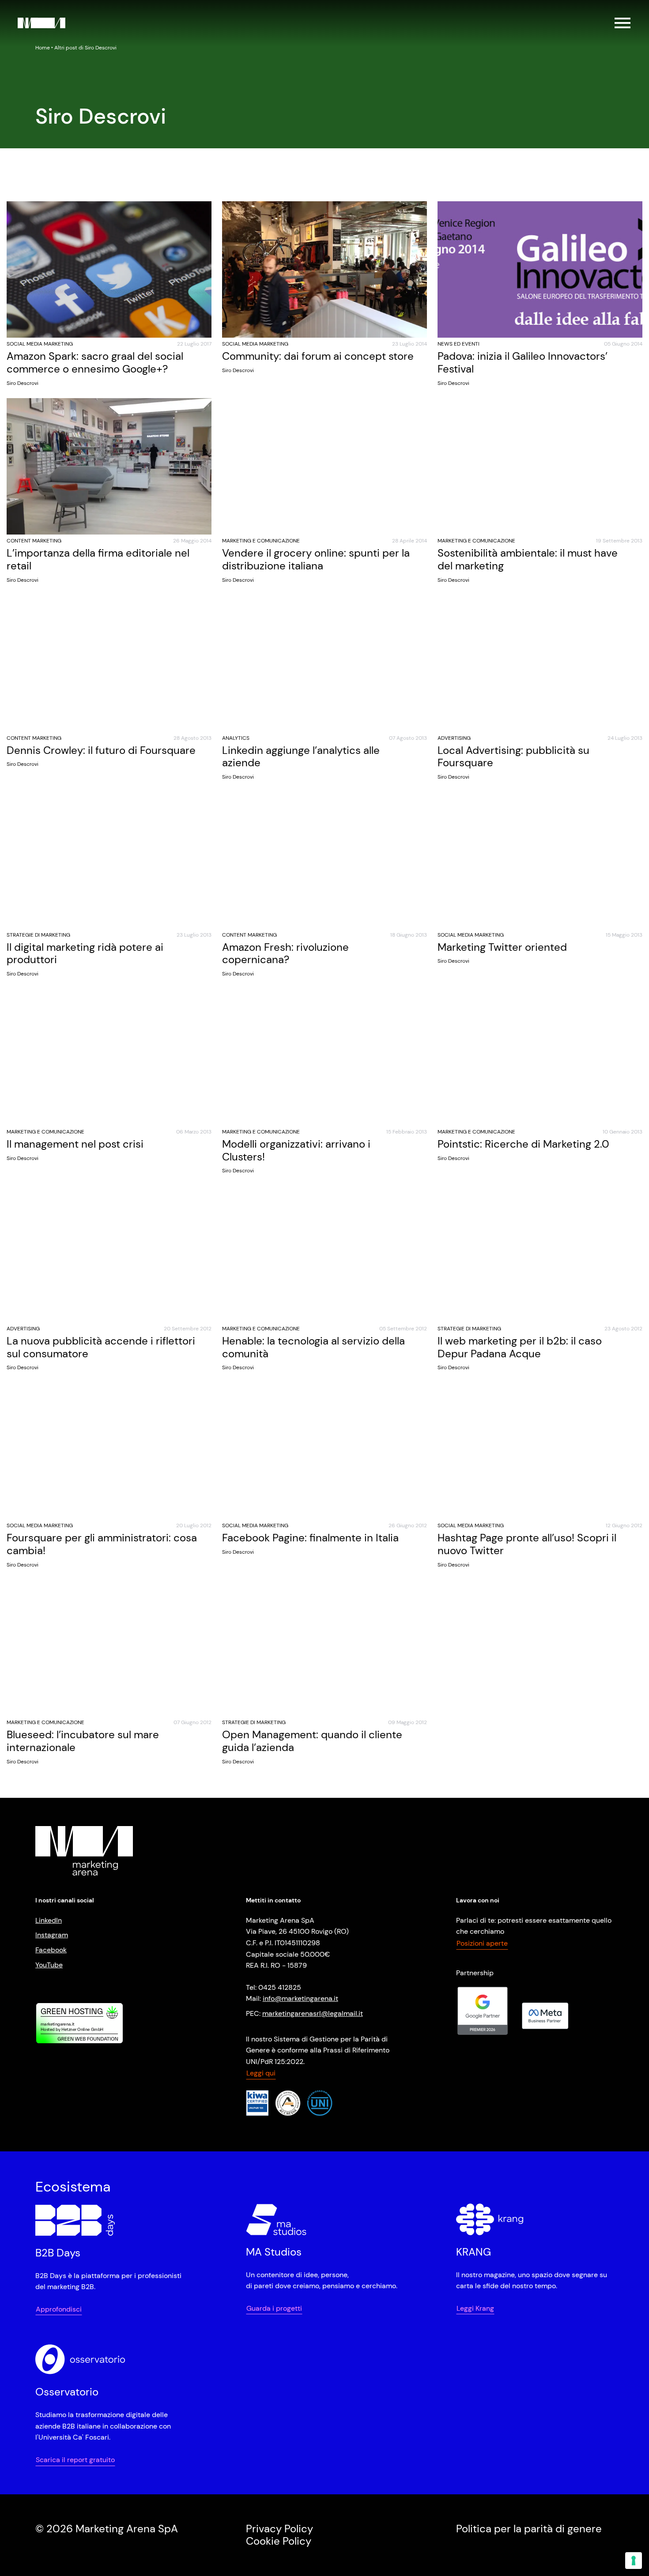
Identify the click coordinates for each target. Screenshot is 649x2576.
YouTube (49, 1964)
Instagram (52, 1935)
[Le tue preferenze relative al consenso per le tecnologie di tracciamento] (634, 2561)
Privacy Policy (279, 2528)
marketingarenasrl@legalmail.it (313, 2013)
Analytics (236, 738)
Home (43, 48)
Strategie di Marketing (38, 935)
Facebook (51, 1950)
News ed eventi (458, 344)
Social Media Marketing (40, 344)
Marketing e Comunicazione (261, 541)
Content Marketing (34, 541)
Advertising (454, 738)
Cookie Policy (279, 2541)
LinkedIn (49, 1920)
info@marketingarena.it (300, 1998)
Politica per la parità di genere (529, 2528)
